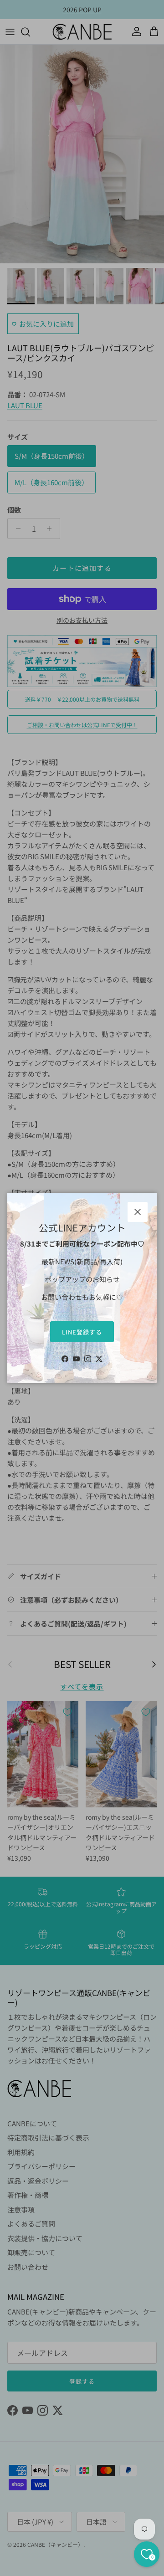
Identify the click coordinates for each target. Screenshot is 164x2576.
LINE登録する (82, 1332)
